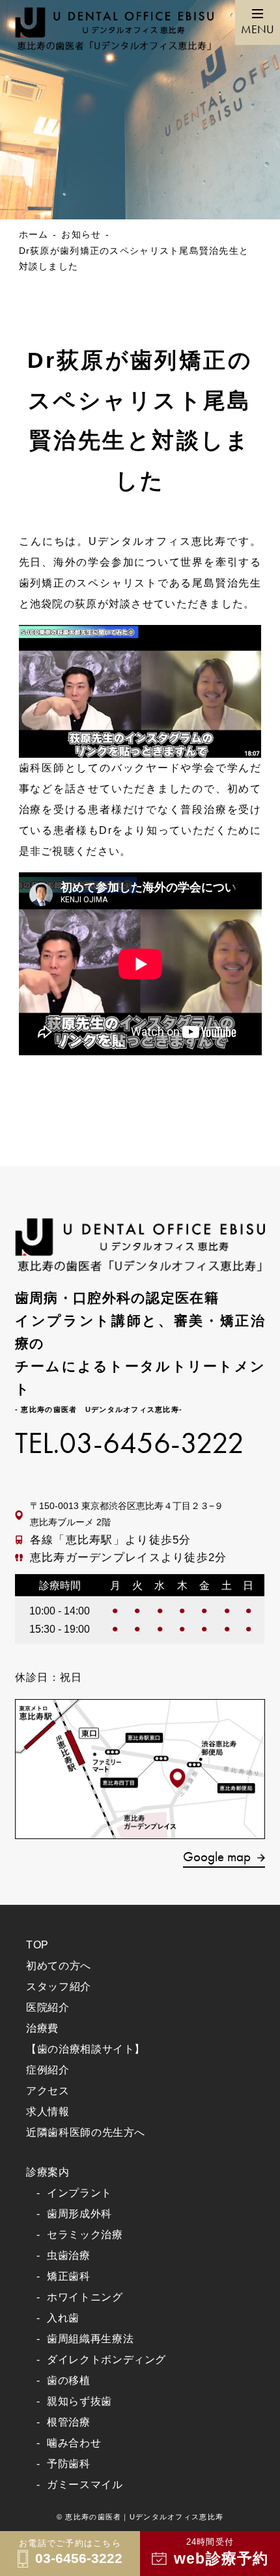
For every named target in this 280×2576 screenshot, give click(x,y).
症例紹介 (48, 2070)
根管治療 (69, 2422)
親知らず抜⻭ (79, 2401)
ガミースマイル (85, 2485)
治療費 (42, 2028)
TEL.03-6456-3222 (130, 1444)
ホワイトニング (85, 2297)
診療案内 (48, 2172)
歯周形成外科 (79, 2214)
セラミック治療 (85, 2235)
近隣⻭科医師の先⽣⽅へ (86, 2132)
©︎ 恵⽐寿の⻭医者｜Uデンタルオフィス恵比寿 (140, 2517)
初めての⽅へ (59, 1966)
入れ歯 (63, 2318)
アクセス (48, 2091)
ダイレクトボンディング (106, 2360)
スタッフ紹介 (59, 1987)
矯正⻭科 (69, 2276)
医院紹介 (48, 2007)
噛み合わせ (74, 2443)
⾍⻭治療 (69, 2255)
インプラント (79, 2193)
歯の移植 (69, 2380)
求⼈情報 (48, 2112)
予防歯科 (69, 2464)
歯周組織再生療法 (90, 2339)
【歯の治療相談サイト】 (86, 2049)
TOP (37, 1945)
